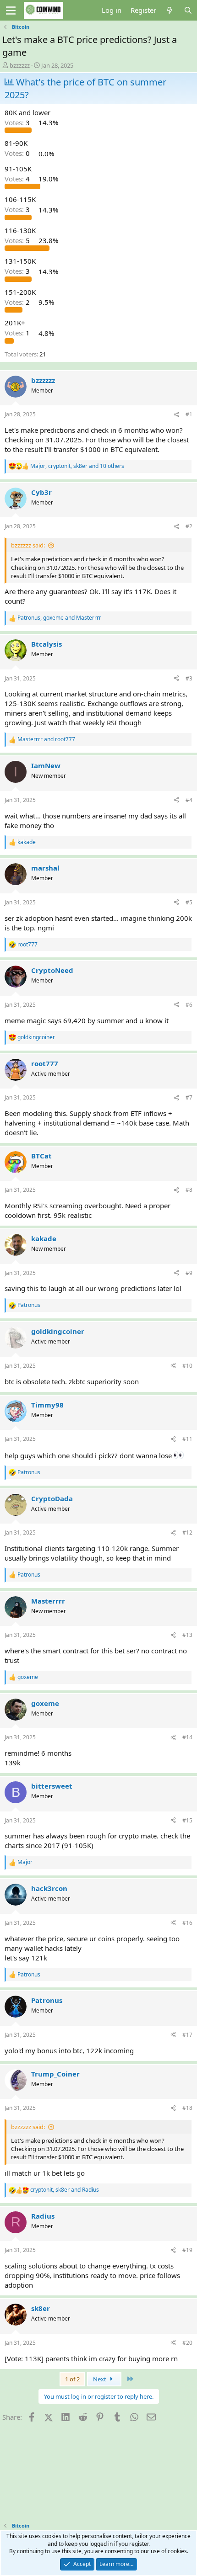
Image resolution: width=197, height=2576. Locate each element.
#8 (189, 1190)
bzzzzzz (20, 65)
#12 (187, 1532)
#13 (187, 1635)
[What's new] (170, 10)
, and (59, 618)
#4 (189, 800)
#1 (189, 414)
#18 (187, 2108)
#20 (187, 2343)
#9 (189, 1273)
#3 (189, 678)
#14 (187, 1737)
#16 (187, 1923)
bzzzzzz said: (28, 545)
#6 (189, 1005)
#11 (187, 1439)
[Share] (176, 415)
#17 (187, 2035)
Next (100, 2379)
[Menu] (11, 11)
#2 (189, 526)
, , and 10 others (77, 466)
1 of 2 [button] (72, 2379)
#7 (189, 1097)
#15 (187, 1820)
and (46, 739)
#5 (189, 902)
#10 (187, 1366)
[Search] (188, 10)
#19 (187, 2250)
